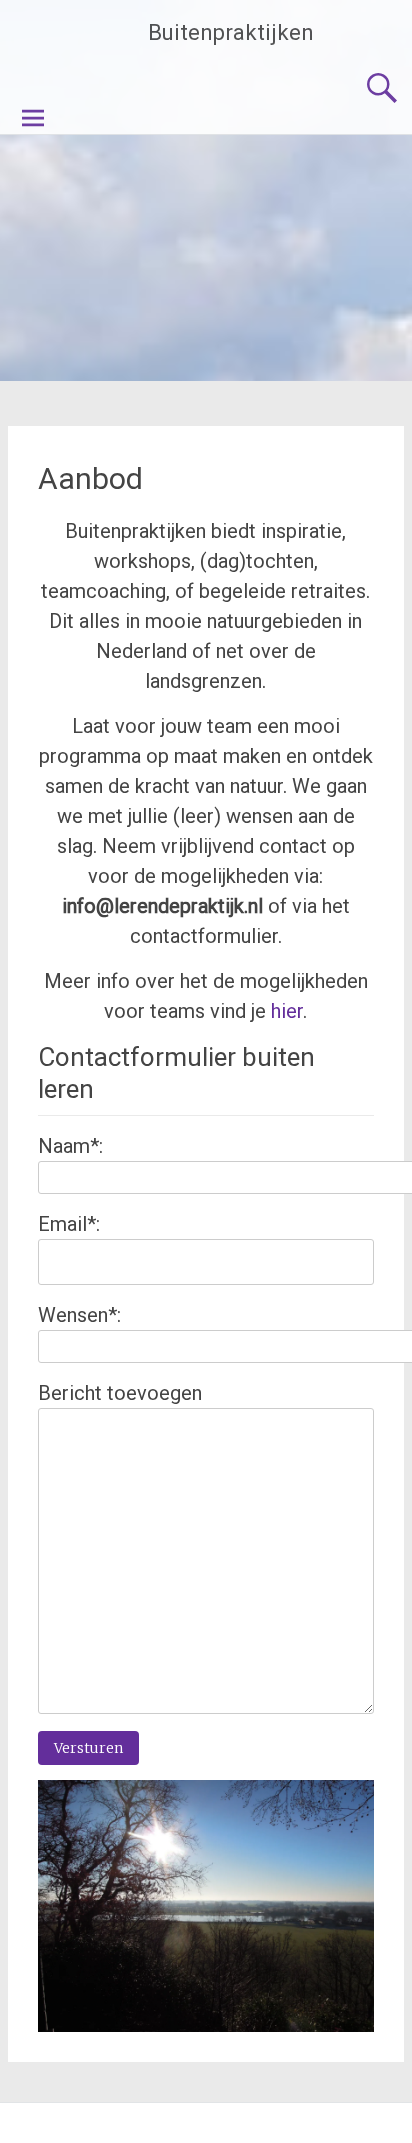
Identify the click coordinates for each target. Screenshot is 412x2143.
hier (287, 1011)
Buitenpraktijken (231, 32)
